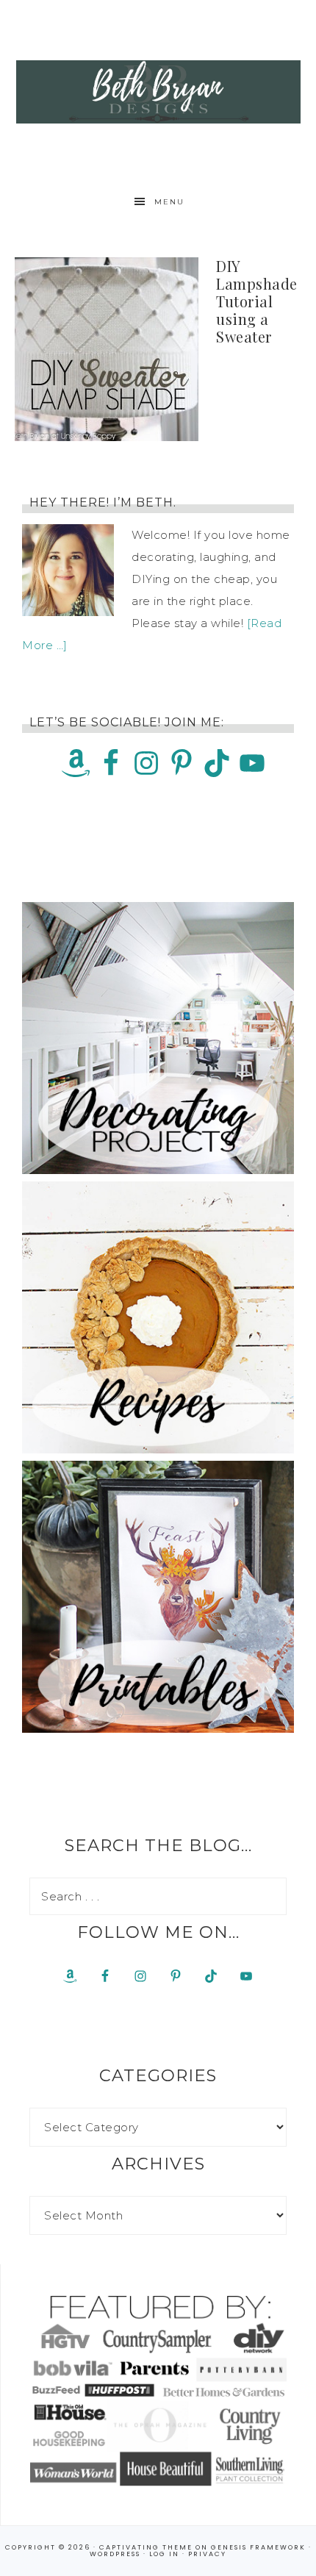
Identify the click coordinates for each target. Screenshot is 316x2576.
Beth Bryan (158, 92)
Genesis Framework (258, 2547)
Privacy (207, 2554)
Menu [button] (169, 202)
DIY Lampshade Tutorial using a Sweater (257, 301)
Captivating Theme (146, 2547)
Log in (164, 2554)
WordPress (115, 2554)
